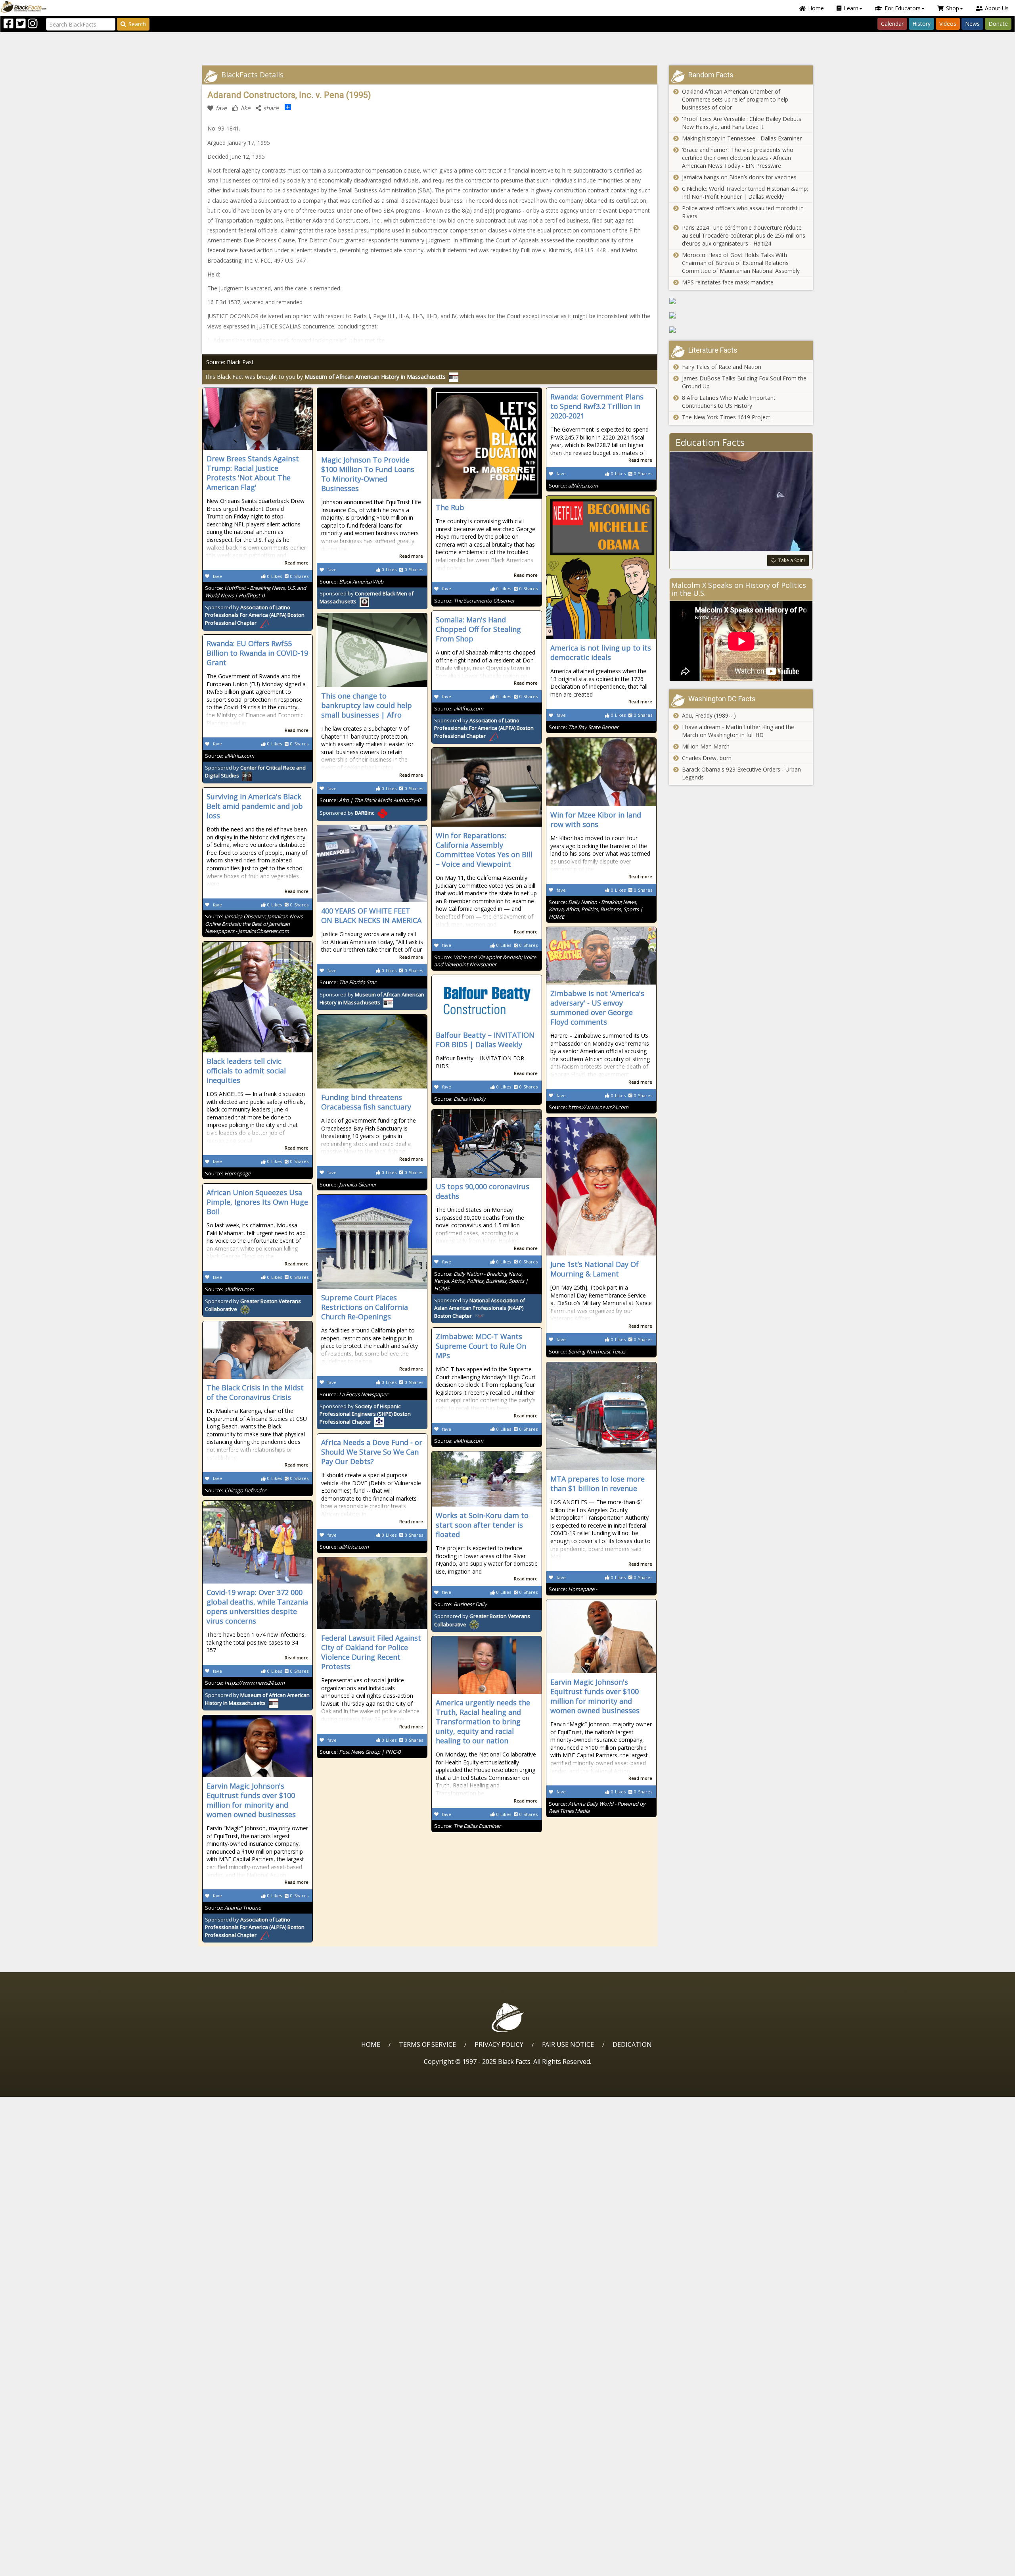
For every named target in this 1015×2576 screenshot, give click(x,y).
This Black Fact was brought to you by (325, 377)
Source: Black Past (230, 362)
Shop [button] (953, 8)
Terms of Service (427, 2044)
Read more (297, 563)
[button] (40, 2567)
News (972, 24)
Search (137, 24)
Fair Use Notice (568, 2044)
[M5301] (741, 301)
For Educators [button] (903, 8)
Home (816, 8)
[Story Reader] (741, 315)
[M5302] (741, 330)
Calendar (892, 24)
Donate (998, 24)
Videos (948, 24)
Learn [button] (851, 8)
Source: (256, 592)
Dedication (632, 2044)
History (921, 24)
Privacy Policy (499, 2044)
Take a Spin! (792, 560)
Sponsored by (255, 615)
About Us (997, 8)
